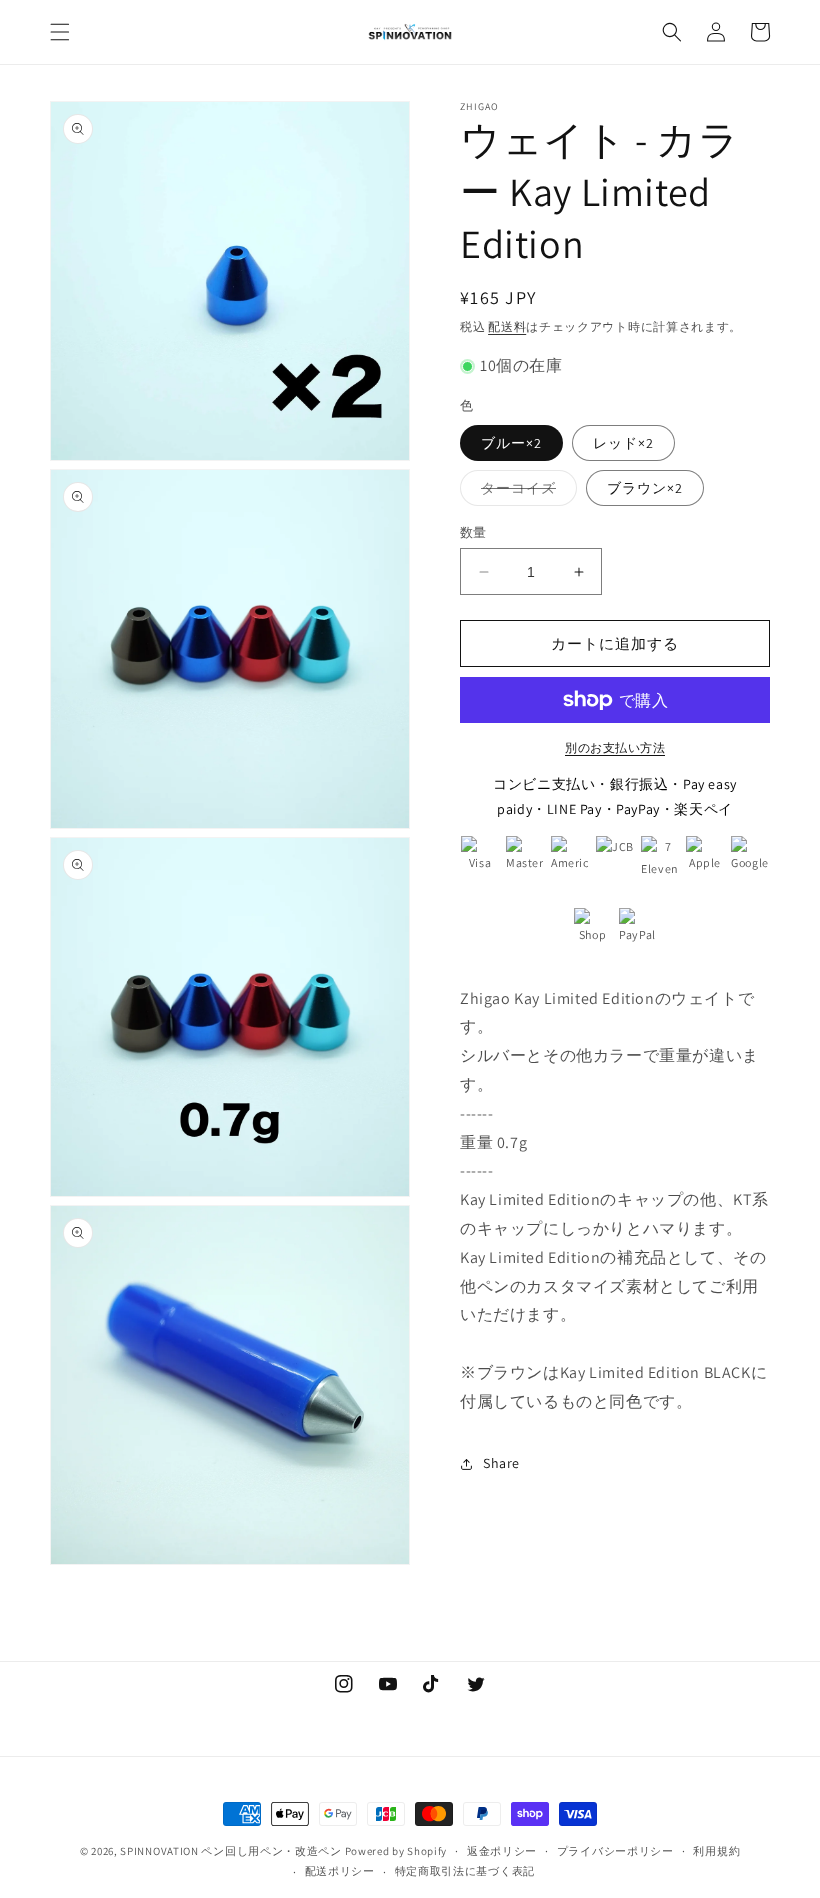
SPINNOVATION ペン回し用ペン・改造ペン (231, 1851)
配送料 (507, 326)
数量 (473, 532)
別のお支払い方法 (615, 747)
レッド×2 (623, 443)
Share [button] (501, 1463)
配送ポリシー (340, 1871)
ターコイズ (525, 492)
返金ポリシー (502, 1851)
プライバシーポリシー (615, 1851)
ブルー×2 (511, 443)
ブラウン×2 (645, 488)
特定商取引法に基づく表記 (465, 1871)
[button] (60, 32)
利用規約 (716, 1851)
